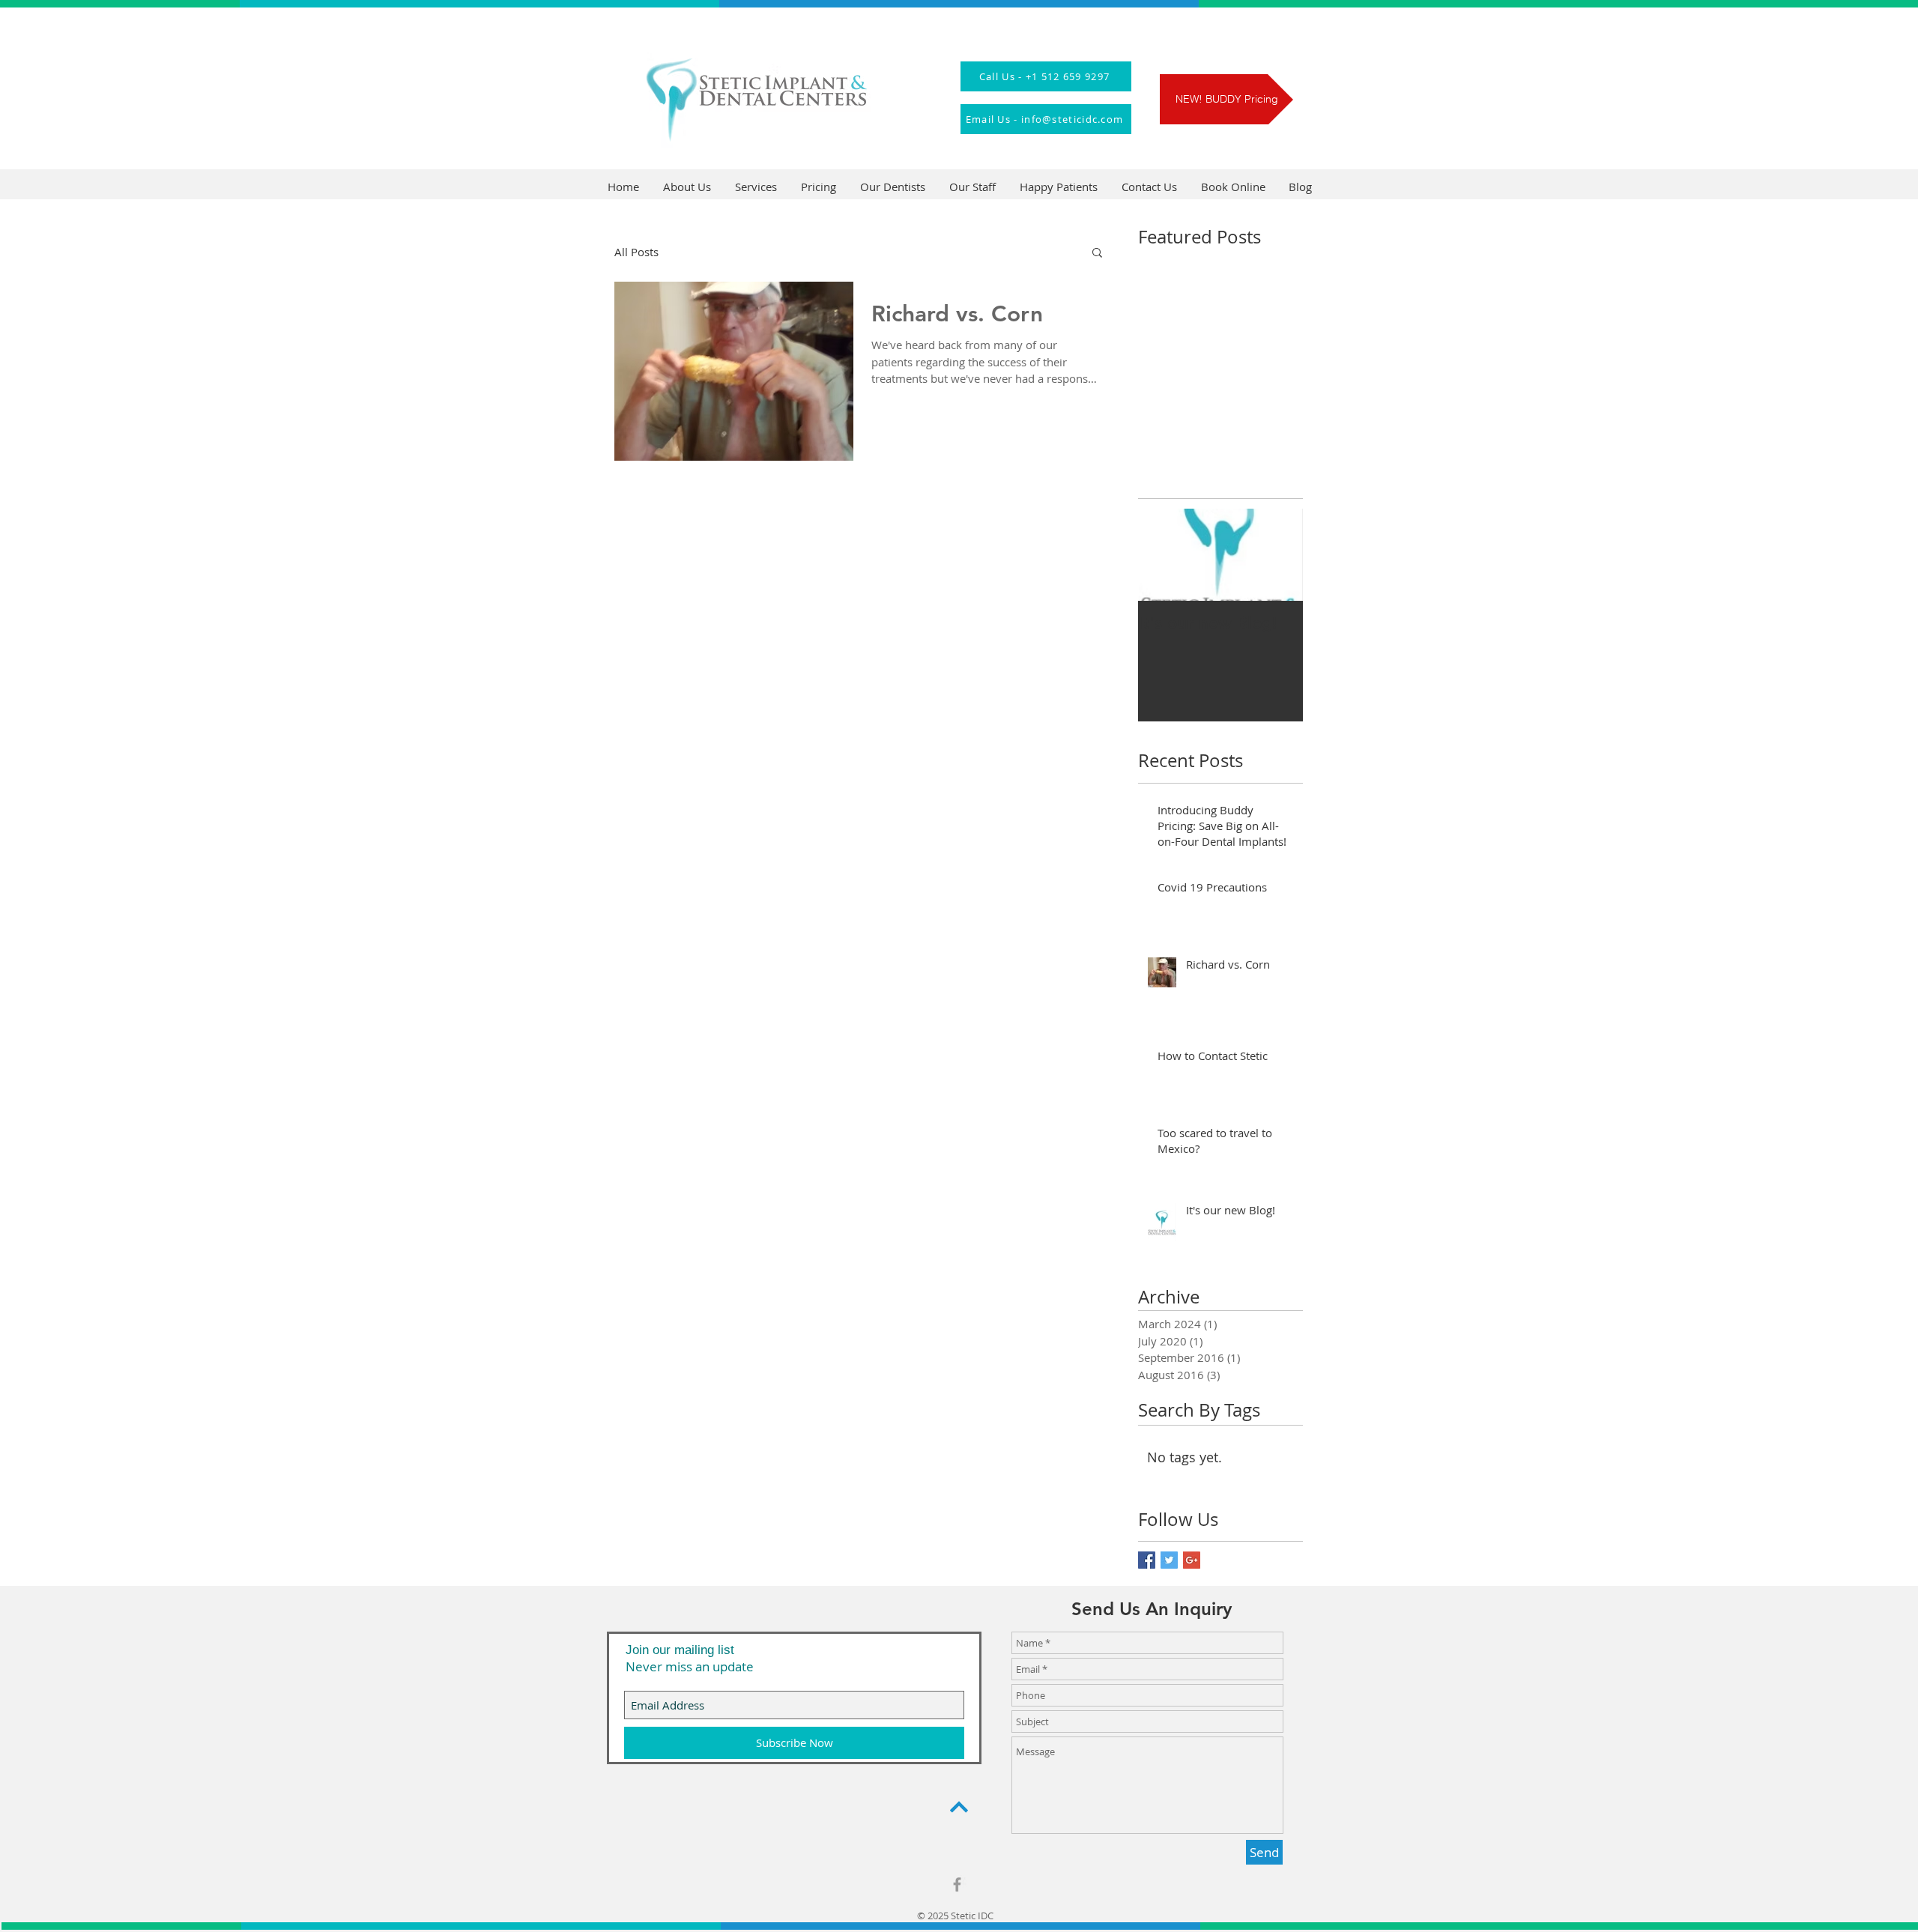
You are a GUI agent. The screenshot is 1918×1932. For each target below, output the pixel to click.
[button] (1097, 254)
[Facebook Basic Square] (1147, 1560)
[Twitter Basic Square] (1169, 1560)
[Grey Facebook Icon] (957, 1884)
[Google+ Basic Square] (1192, 1560)
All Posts (636, 252)
